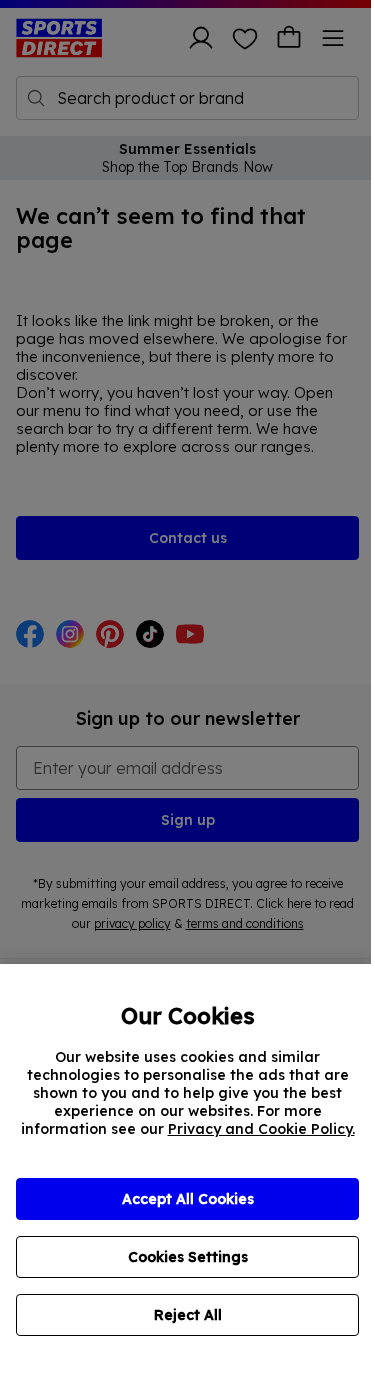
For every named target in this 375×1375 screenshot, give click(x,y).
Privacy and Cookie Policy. (261, 1129)
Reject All (188, 1315)
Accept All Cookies (188, 1199)
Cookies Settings (188, 1257)
